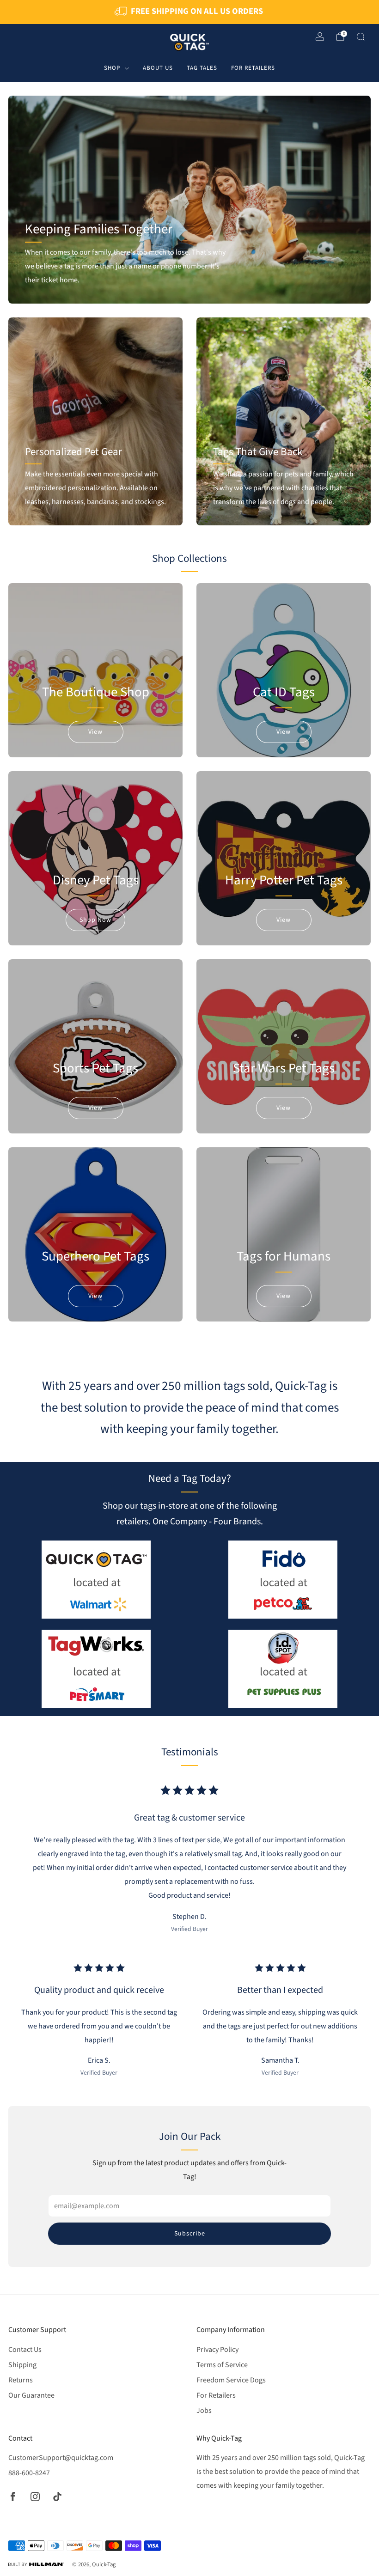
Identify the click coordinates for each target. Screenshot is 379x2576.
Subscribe (190, 2234)
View (95, 732)
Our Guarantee (31, 2395)
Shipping (22, 2365)
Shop (112, 68)
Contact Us (25, 2350)
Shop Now (95, 920)
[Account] (320, 37)
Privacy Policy (217, 2350)
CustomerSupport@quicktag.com (61, 2458)
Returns (21, 2380)
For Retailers (253, 68)
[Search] (361, 37)
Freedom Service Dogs (231, 2380)
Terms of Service (222, 2365)
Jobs (204, 2411)
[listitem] (189, 12)
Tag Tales (202, 68)
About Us (158, 68)
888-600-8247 (29, 2473)
